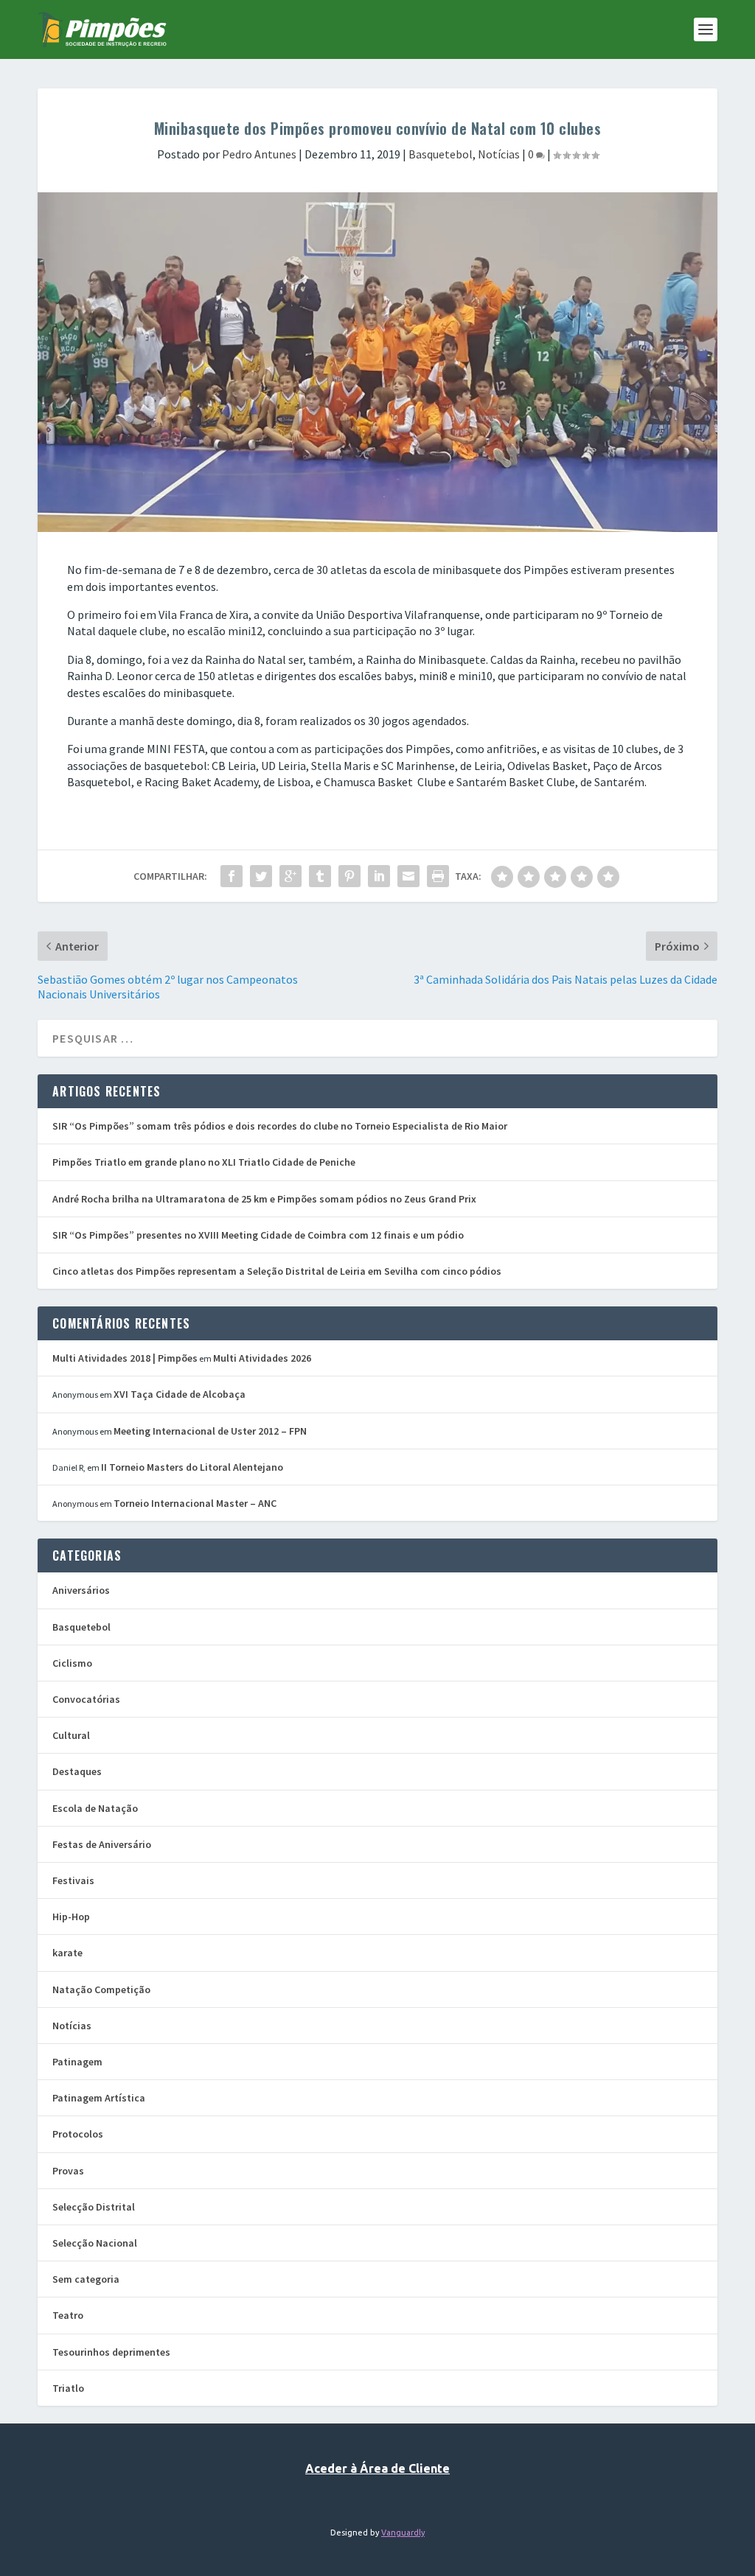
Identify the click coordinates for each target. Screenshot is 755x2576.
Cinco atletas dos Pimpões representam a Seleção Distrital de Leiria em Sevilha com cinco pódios (277, 1271)
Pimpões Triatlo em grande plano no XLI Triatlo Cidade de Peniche (204, 1162)
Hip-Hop (71, 1917)
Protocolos (78, 2134)
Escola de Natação (95, 1808)
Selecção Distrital (94, 2207)
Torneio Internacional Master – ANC (195, 1503)
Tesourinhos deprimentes (111, 2352)
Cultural (71, 1735)
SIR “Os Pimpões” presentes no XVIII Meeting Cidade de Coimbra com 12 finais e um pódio (258, 1235)
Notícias (499, 154)
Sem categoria (86, 2279)
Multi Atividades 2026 (262, 1358)
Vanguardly (403, 2533)
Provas (68, 2171)
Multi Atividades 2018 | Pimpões (125, 1358)
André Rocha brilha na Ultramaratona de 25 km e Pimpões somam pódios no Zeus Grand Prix (264, 1199)
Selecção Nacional (95, 2243)
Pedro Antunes (259, 154)
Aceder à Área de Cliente (377, 2468)
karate (67, 1953)
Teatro (68, 2315)
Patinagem (77, 2062)
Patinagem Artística (99, 2098)
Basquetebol (441, 154)
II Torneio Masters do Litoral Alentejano (192, 1467)
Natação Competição (101, 1989)
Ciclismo (72, 1663)
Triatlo (68, 2388)
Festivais (73, 1880)
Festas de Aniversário (102, 1844)
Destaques (77, 1771)
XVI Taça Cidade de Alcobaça (180, 1394)
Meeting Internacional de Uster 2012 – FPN (210, 1431)
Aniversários (81, 1590)
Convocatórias (86, 1699)
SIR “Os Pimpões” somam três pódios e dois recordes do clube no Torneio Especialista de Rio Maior (280, 1126)
